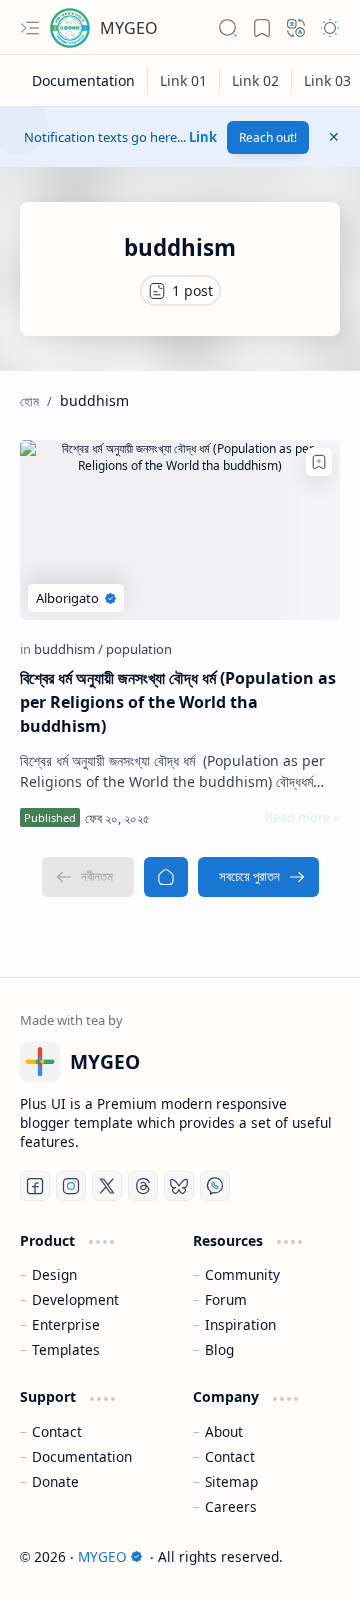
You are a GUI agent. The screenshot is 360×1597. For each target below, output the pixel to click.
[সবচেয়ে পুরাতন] (258, 877)
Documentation (82, 1456)
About (224, 1431)
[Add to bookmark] (319, 462)
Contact (57, 1431)
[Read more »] (302, 817)
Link (203, 137)
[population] (139, 649)
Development (75, 1299)
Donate (55, 1481)
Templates (66, 1349)
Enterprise (66, 1324)
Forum (226, 1299)
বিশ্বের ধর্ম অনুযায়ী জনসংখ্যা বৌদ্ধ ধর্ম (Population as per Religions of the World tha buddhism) (178, 702)
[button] (30, 28)
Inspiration (240, 1324)
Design (54, 1274)
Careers (231, 1506)
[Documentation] (84, 80)
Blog (219, 1349)
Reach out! (268, 137)
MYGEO (129, 28)
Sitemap (231, 1481)
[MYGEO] (70, 28)
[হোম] (166, 877)
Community (242, 1274)
